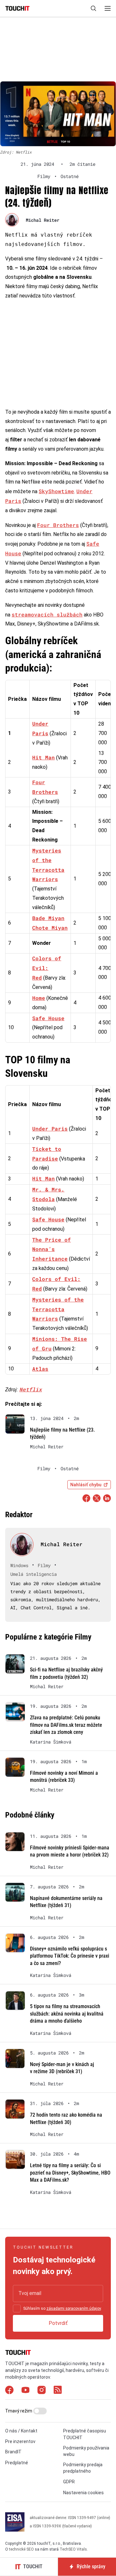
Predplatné (17, 2463)
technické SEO (21, 2549)
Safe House (48, 1018)
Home (39, 998)
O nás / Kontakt (21, 2431)
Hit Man (43, 757)
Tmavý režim (19, 2411)
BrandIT (13, 2452)
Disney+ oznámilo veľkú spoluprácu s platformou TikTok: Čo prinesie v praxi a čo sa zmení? (70, 1956)
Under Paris (50, 1128)
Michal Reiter (43, 220)
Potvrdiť (58, 2323)
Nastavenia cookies (83, 2493)
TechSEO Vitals (73, 2549)
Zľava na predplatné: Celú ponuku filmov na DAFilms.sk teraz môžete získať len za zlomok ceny (66, 1725)
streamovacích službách (47, 614)
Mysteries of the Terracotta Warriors (58, 1309)
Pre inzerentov (20, 2441)
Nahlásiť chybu (86, 1485)
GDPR (69, 2482)
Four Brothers (58, 525)
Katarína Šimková (51, 1742)
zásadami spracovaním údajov (74, 2308)
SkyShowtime (56, 491)
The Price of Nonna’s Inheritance (52, 1249)
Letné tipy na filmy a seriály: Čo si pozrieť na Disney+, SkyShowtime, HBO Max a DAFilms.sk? (70, 2173)
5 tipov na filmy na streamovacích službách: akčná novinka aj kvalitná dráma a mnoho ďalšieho (67, 2014)
